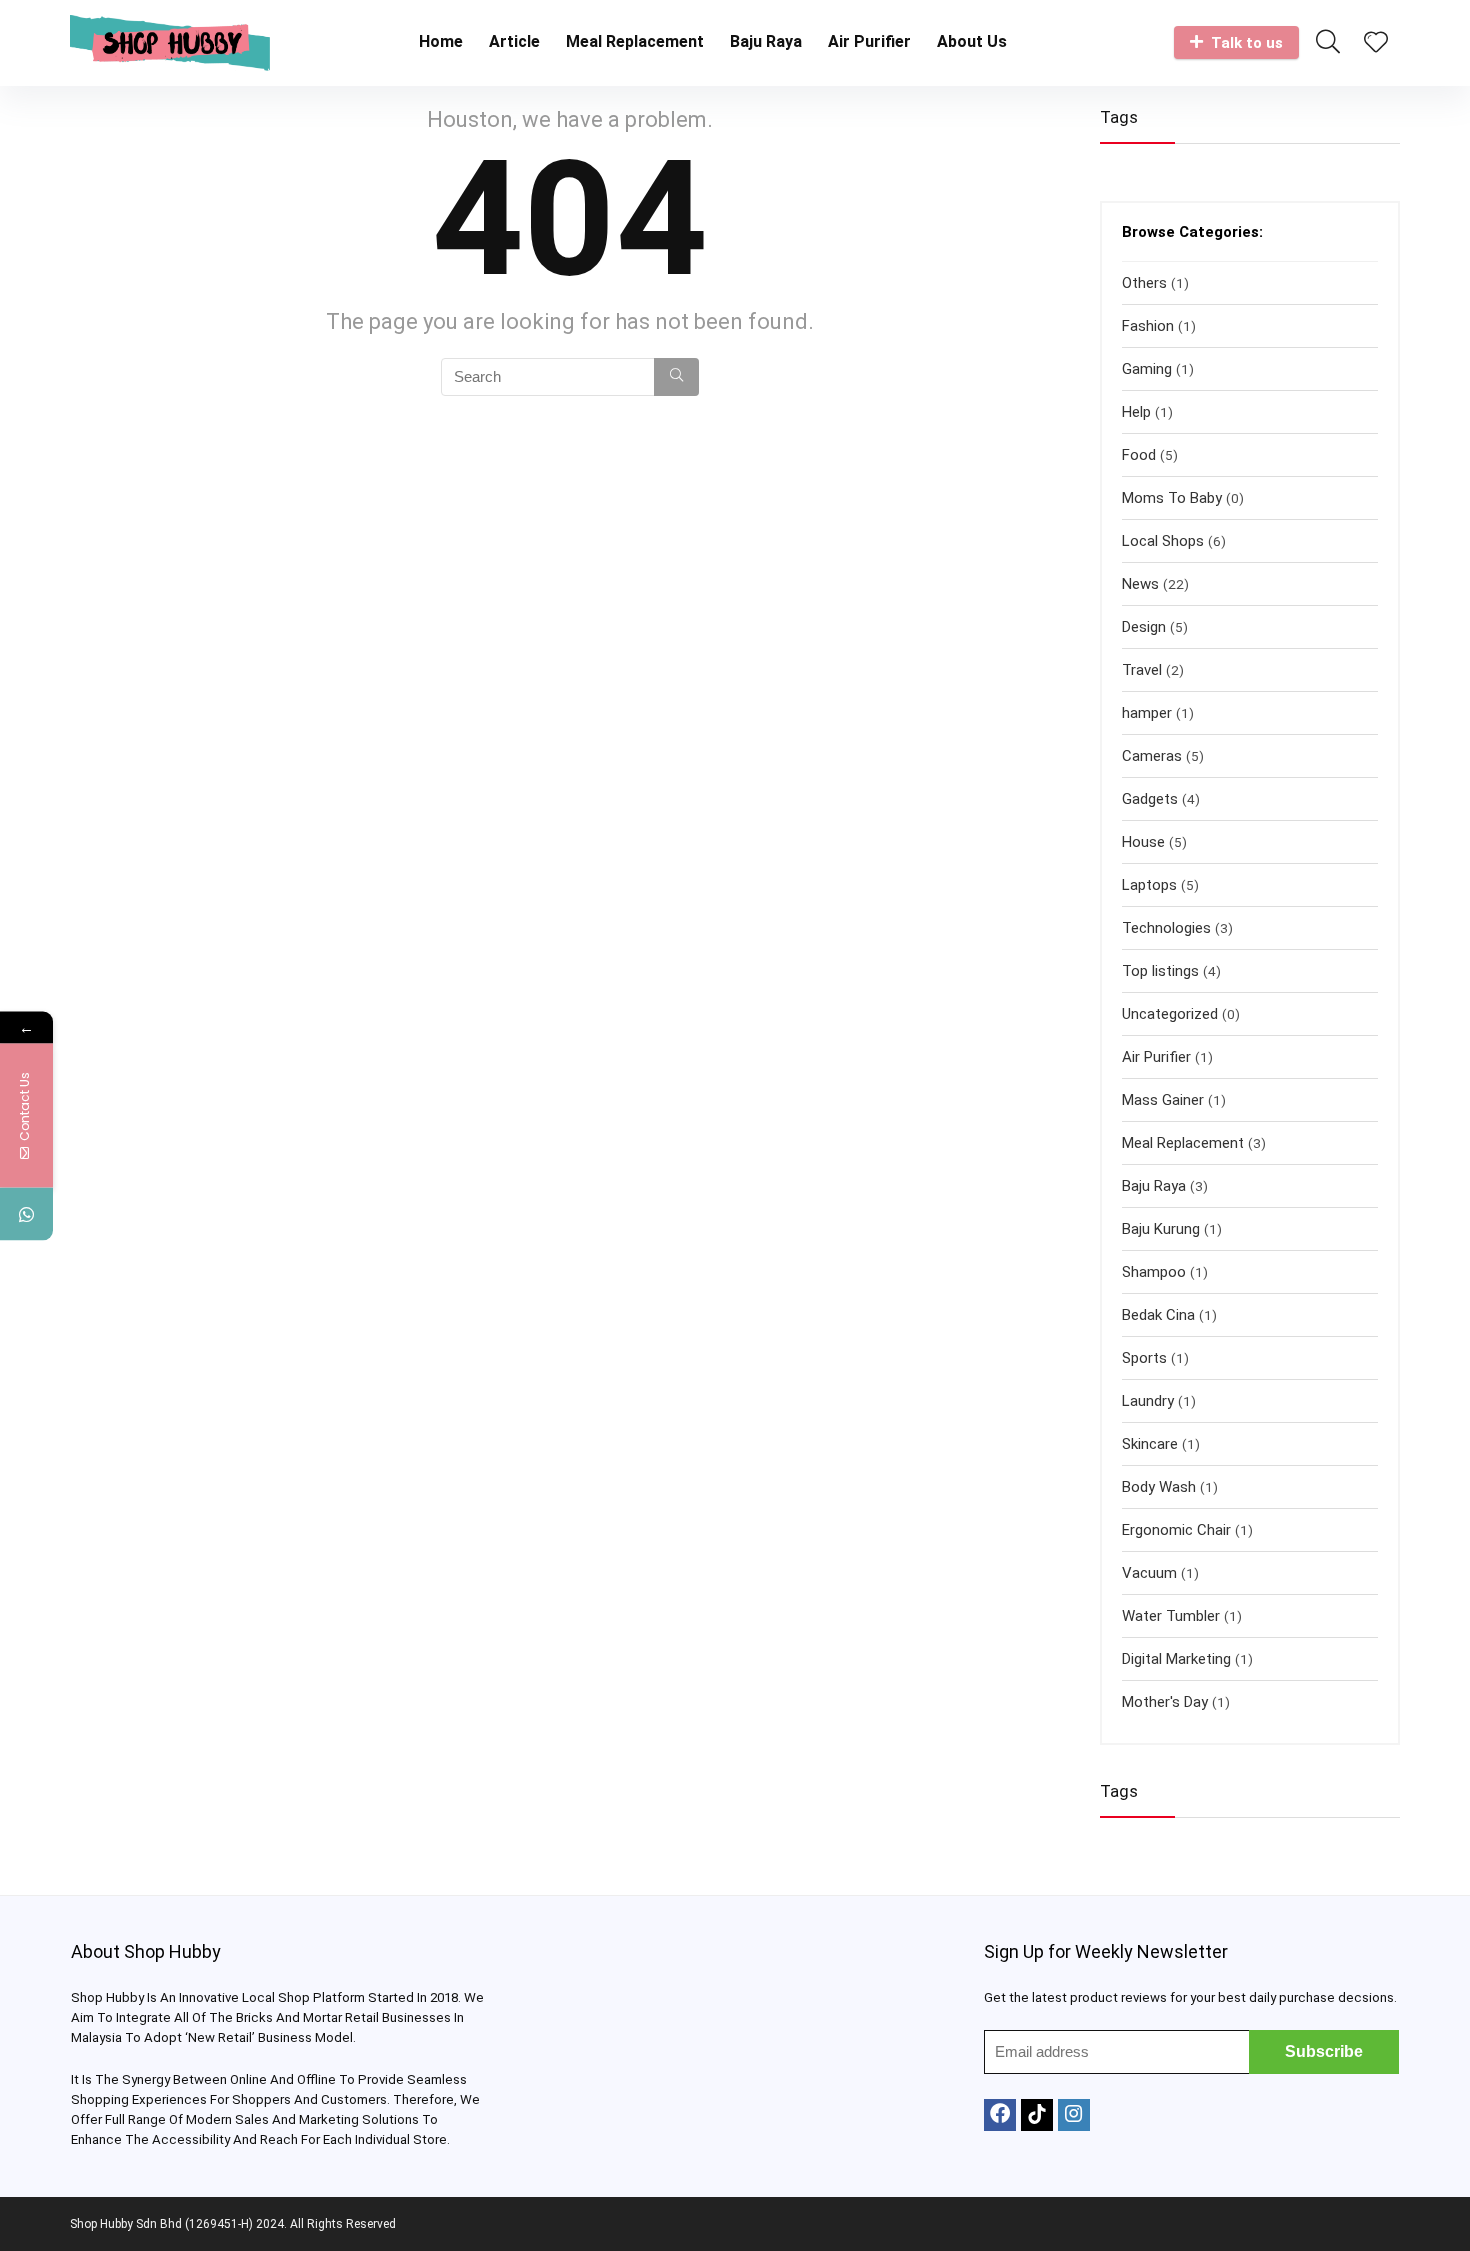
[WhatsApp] (26, 1213)
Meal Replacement (635, 41)
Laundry (1148, 1401)
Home (441, 41)
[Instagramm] (1074, 2115)
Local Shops (1163, 541)
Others (1144, 283)
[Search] (676, 377)
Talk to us (1247, 43)
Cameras (1152, 756)
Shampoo (1154, 1272)
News (1140, 584)
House (1143, 842)
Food (1139, 455)
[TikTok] (1037, 2115)
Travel (1142, 670)
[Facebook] (1000, 2115)
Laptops (1149, 885)
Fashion (1148, 326)
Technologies (1166, 928)
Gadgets (1150, 799)
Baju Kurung (1161, 1229)
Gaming (1147, 369)
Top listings (1160, 971)
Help (1136, 412)
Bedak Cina (1158, 1315)
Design (1144, 627)
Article (514, 41)
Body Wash (1159, 1487)
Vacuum (1149, 1573)
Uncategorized (1170, 1014)
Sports (1144, 1358)
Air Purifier (869, 41)
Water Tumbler (1171, 1616)
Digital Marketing (1176, 1659)
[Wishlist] (1376, 44)
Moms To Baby (1172, 498)
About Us (972, 41)
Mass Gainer (1163, 1100)
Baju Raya (766, 41)
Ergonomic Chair (1176, 1530)
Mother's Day (1165, 1702)
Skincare (1150, 1444)
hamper (1147, 713)
